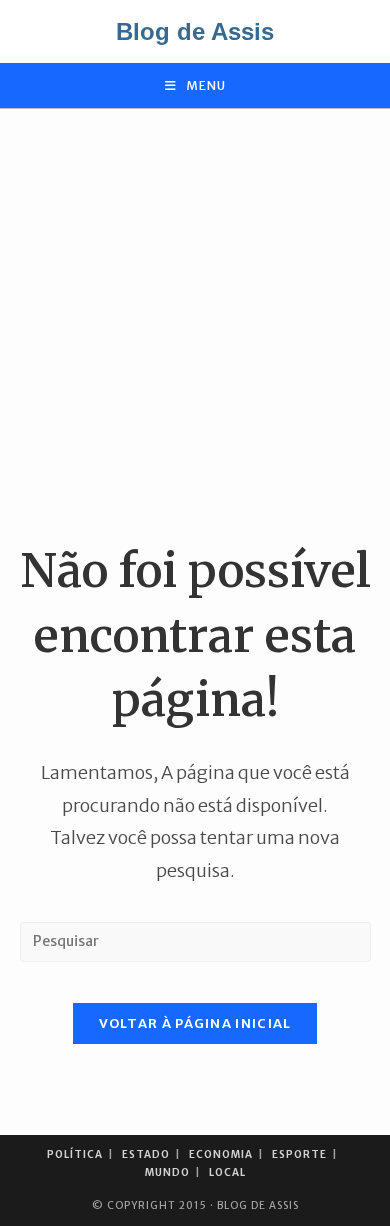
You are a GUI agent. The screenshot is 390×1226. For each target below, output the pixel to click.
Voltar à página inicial (195, 1023)
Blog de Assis (195, 31)
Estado (146, 1154)
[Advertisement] (195, 324)
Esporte (299, 1154)
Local (227, 1172)
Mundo (167, 1172)
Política (75, 1154)
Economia (221, 1154)
